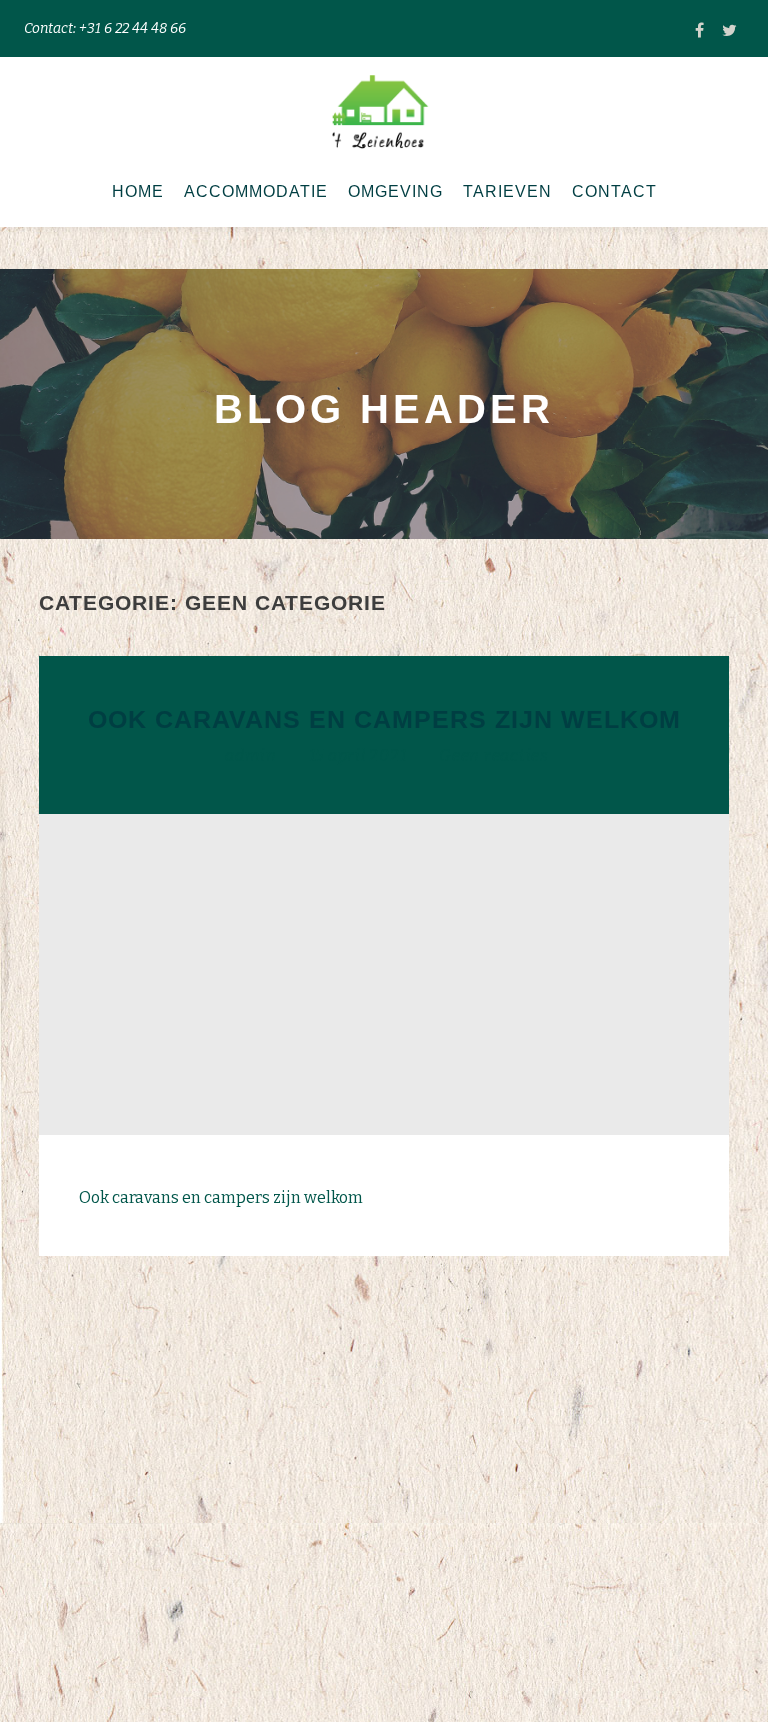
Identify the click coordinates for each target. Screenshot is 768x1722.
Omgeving (395, 191)
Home (138, 191)
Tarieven (507, 191)
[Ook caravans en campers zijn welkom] (384, 972)
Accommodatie (256, 191)
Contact (614, 191)
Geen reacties (494, 755)
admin (253, 755)
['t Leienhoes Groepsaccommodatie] (384, 111)
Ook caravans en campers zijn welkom (384, 719)
